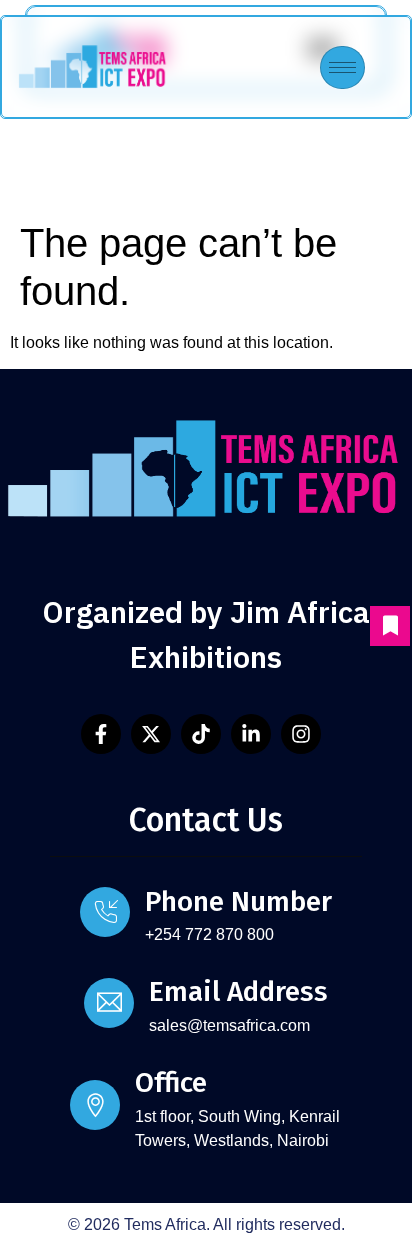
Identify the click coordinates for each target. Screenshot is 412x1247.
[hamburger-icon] (342, 67)
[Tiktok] (201, 734)
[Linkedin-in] (251, 734)
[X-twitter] (151, 734)
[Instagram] (301, 734)
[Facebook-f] (101, 734)
